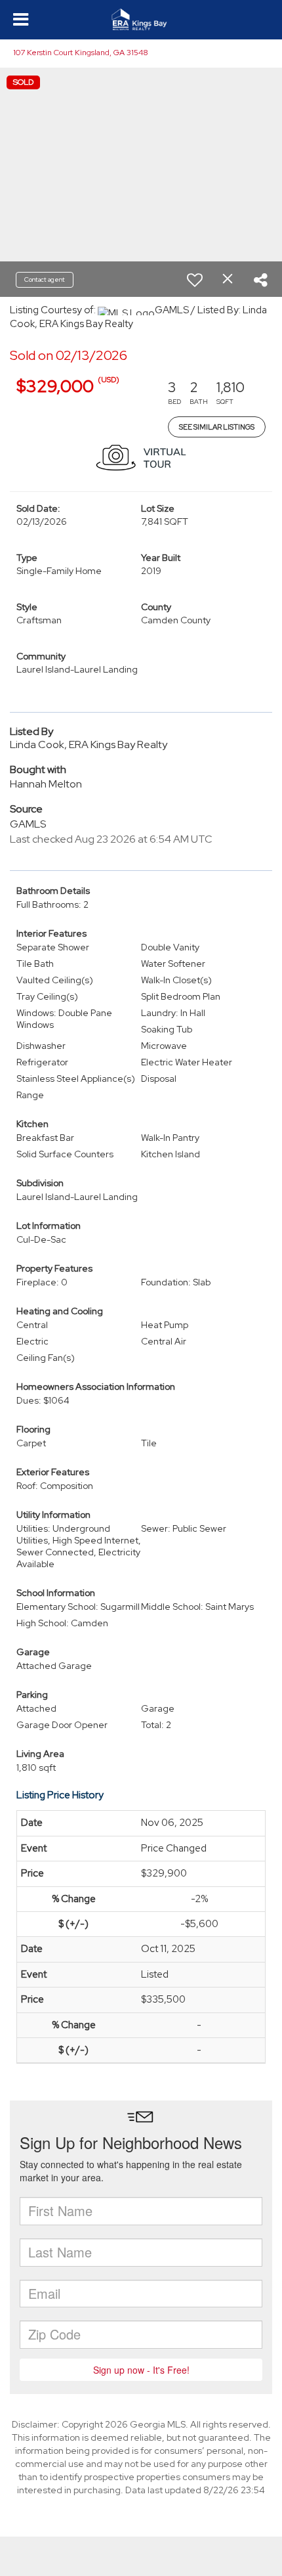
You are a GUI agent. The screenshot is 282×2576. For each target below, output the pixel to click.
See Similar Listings (217, 427)
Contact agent (45, 279)
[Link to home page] (141, 20)
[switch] (195, 280)
